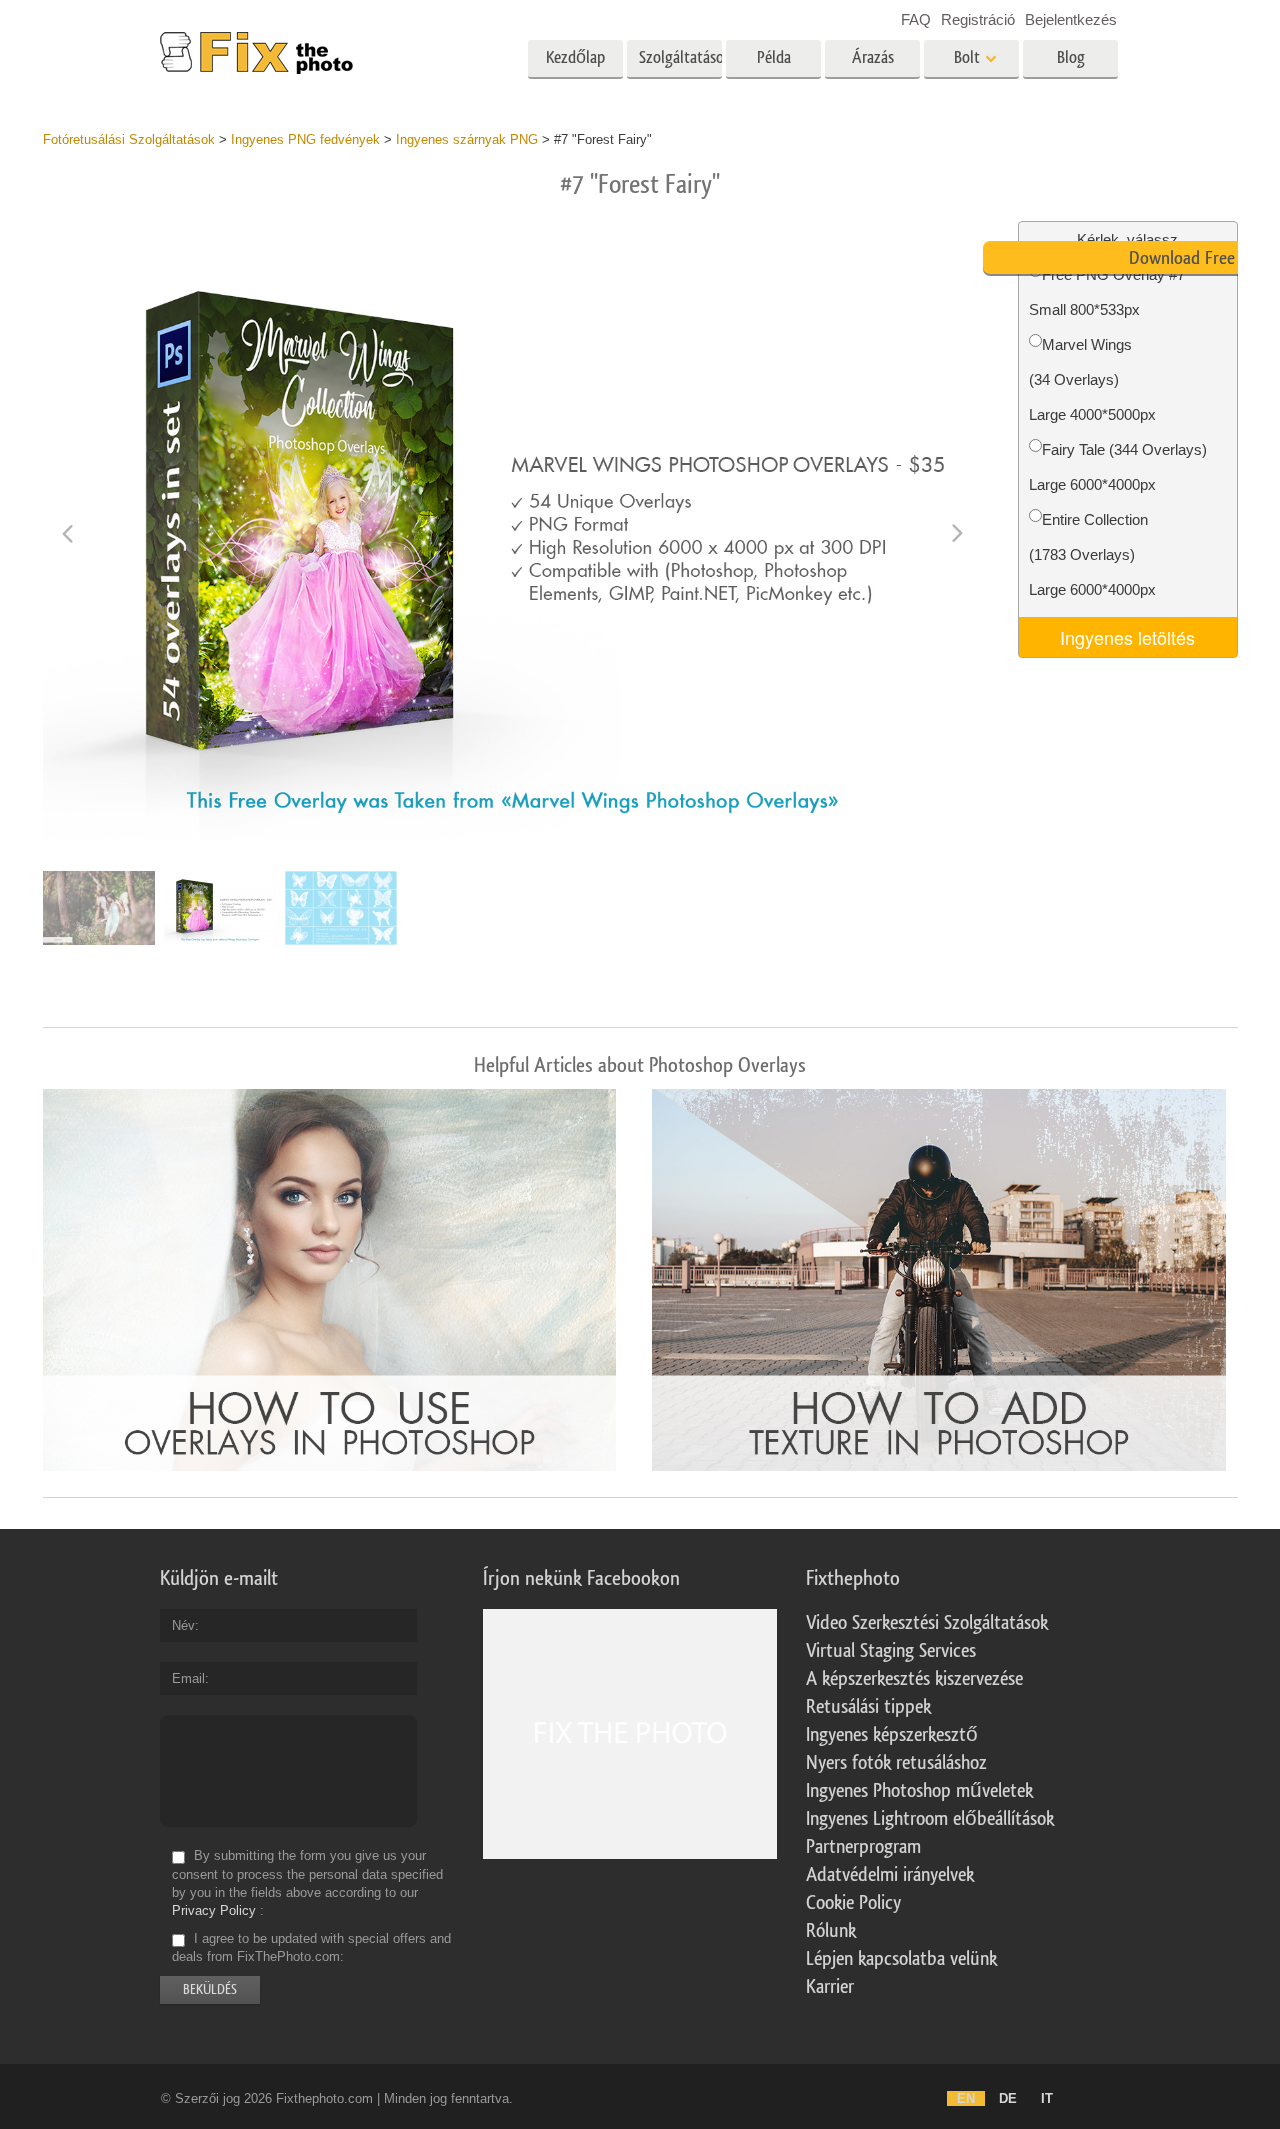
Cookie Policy (853, 1903)
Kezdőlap (575, 57)
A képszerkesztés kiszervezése (914, 1679)
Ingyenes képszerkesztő (892, 1735)
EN (966, 2098)
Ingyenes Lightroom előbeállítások (930, 1819)
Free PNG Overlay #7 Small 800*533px (1107, 292)
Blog (1071, 57)
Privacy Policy (214, 1910)
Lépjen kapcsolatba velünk (901, 1959)
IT (1047, 2098)
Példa (774, 57)
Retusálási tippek (868, 1707)
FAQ (916, 19)
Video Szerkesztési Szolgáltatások (927, 1623)
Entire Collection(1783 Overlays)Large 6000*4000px (1092, 554)
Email (188, 1678)
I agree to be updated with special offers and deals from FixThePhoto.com (311, 1947)
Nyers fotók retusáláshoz (896, 1763)
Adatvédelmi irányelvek (890, 1875)
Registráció (978, 19)
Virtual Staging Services (891, 1651)
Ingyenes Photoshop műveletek (919, 1791)
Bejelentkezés (1071, 19)
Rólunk (831, 1931)
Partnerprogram (863, 1847)
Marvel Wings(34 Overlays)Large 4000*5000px (1092, 379)
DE (1008, 2098)
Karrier (830, 1987)
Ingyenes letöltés (1127, 637)
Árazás (873, 57)
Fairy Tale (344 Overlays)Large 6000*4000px (1118, 467)
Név (183, 1625)
